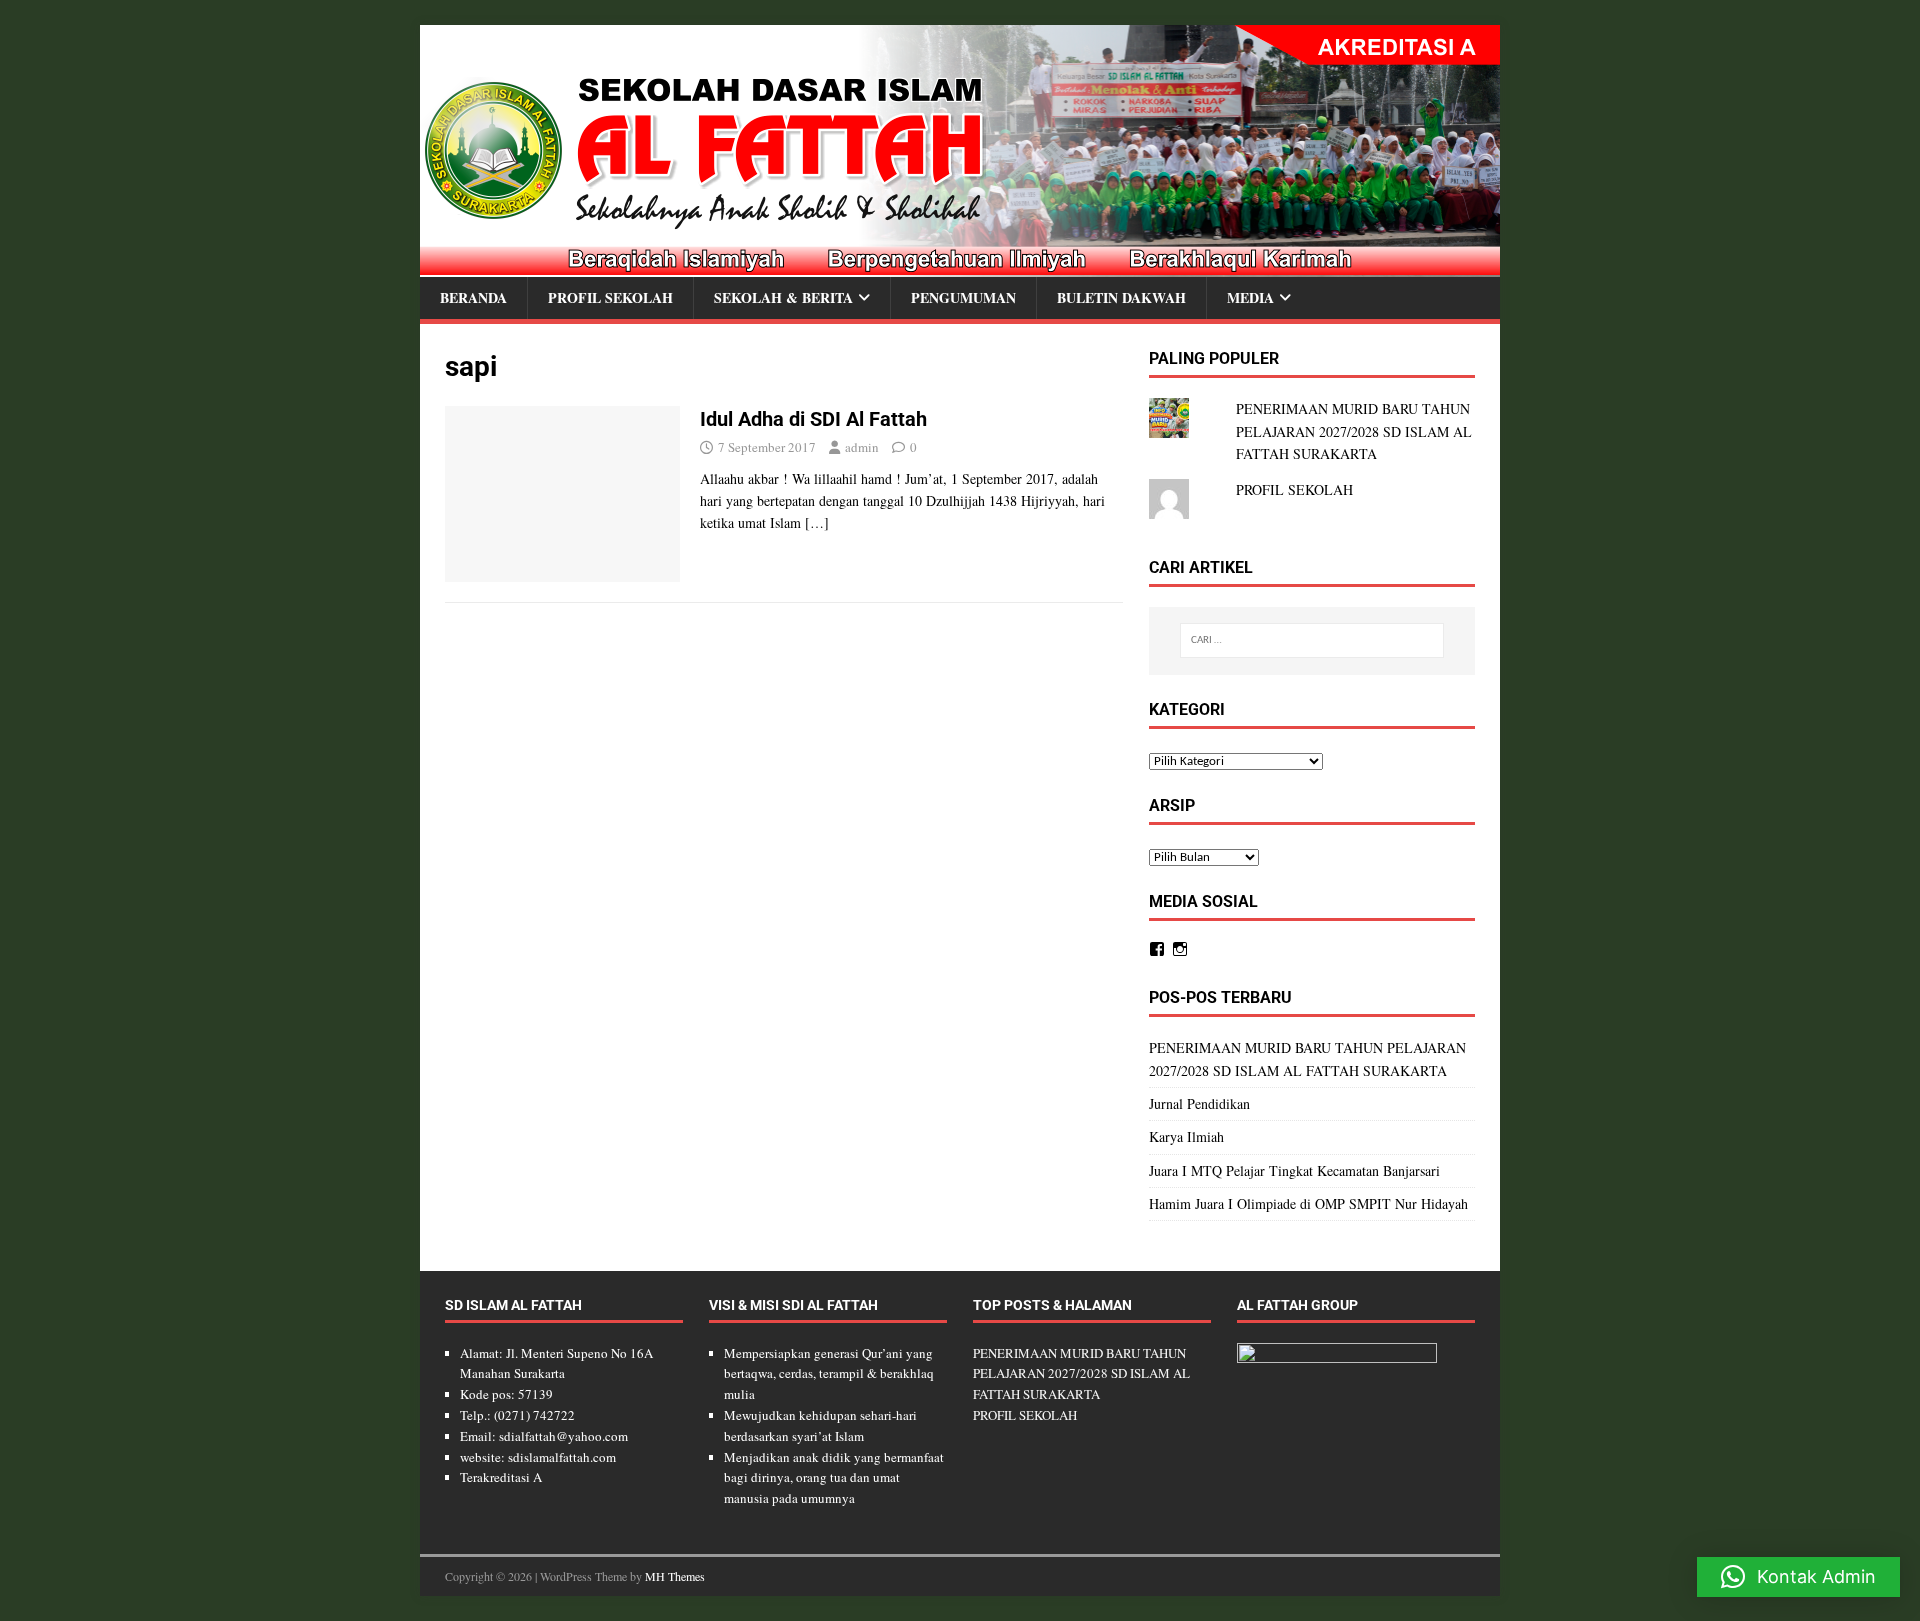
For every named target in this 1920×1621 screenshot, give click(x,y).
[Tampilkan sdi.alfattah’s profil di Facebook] (1157, 949)
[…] (817, 522)
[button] (1798, 1577)
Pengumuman (963, 297)
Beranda (473, 297)
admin (862, 447)
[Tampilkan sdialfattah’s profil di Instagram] (1180, 949)
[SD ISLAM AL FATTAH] (960, 265)
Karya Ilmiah (1186, 1136)
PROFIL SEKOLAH (1294, 489)
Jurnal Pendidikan (1199, 1103)
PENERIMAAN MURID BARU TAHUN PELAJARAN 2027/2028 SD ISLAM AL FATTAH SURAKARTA (1354, 431)
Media (1250, 297)
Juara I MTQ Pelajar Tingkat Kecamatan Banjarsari (1294, 1170)
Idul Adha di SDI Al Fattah (813, 419)
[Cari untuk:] (1312, 640)
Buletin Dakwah (1121, 297)
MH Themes (675, 1576)
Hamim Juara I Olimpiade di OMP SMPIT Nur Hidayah (1308, 1203)
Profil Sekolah (610, 297)
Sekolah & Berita (783, 297)
